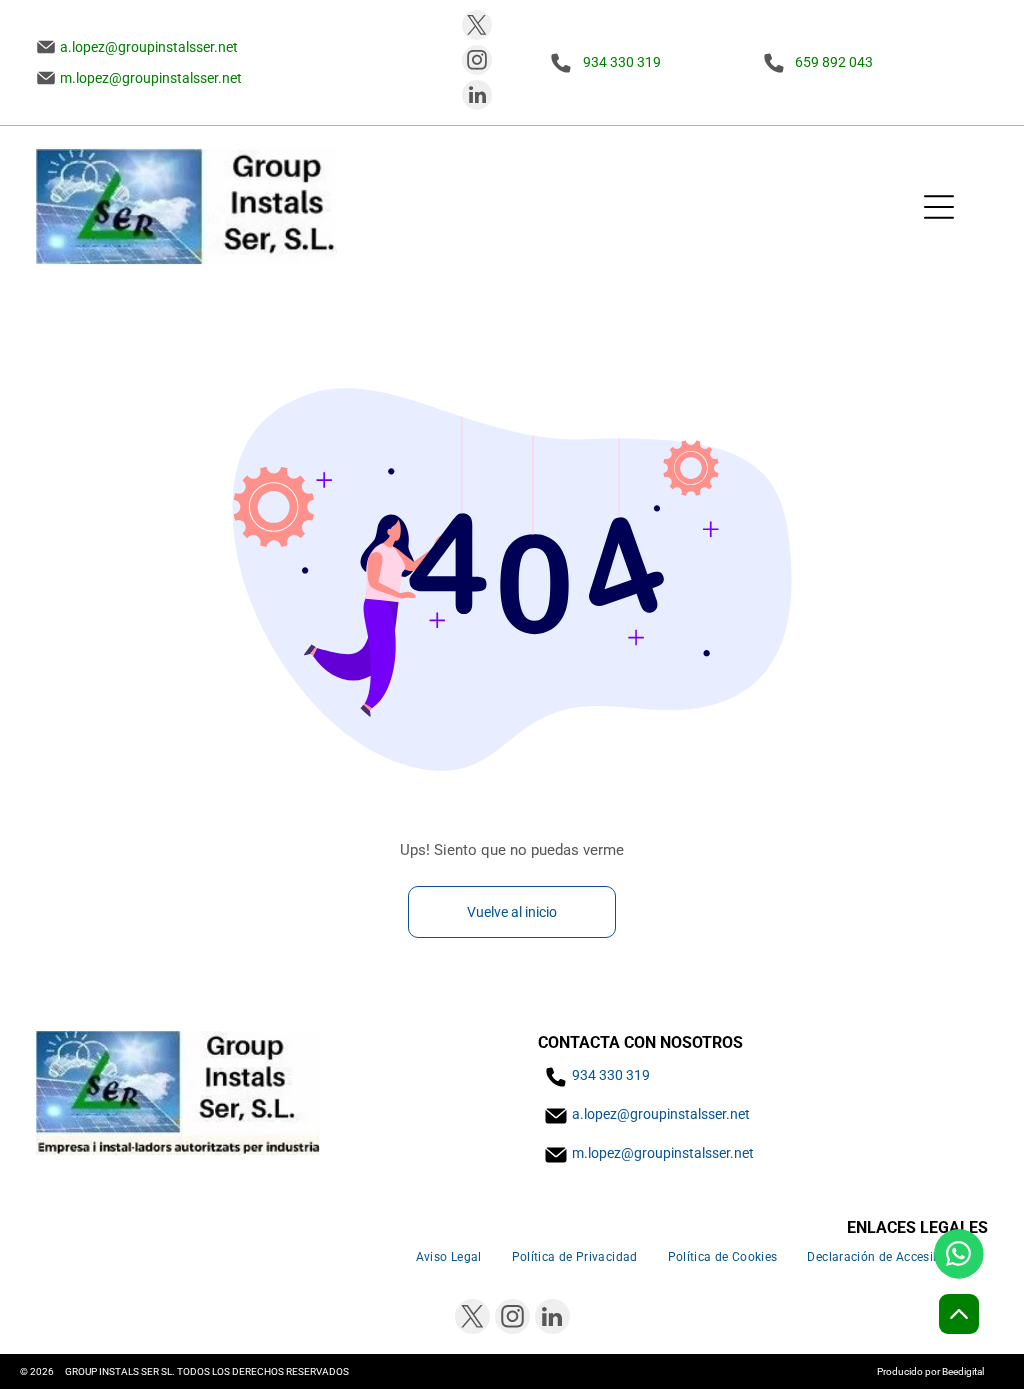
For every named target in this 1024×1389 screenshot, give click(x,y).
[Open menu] (939, 207)
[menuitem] (449, 1256)
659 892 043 (834, 62)
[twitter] (477, 27)
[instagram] (477, 62)
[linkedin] (477, 97)
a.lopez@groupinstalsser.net (661, 1114)
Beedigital (963, 1371)
